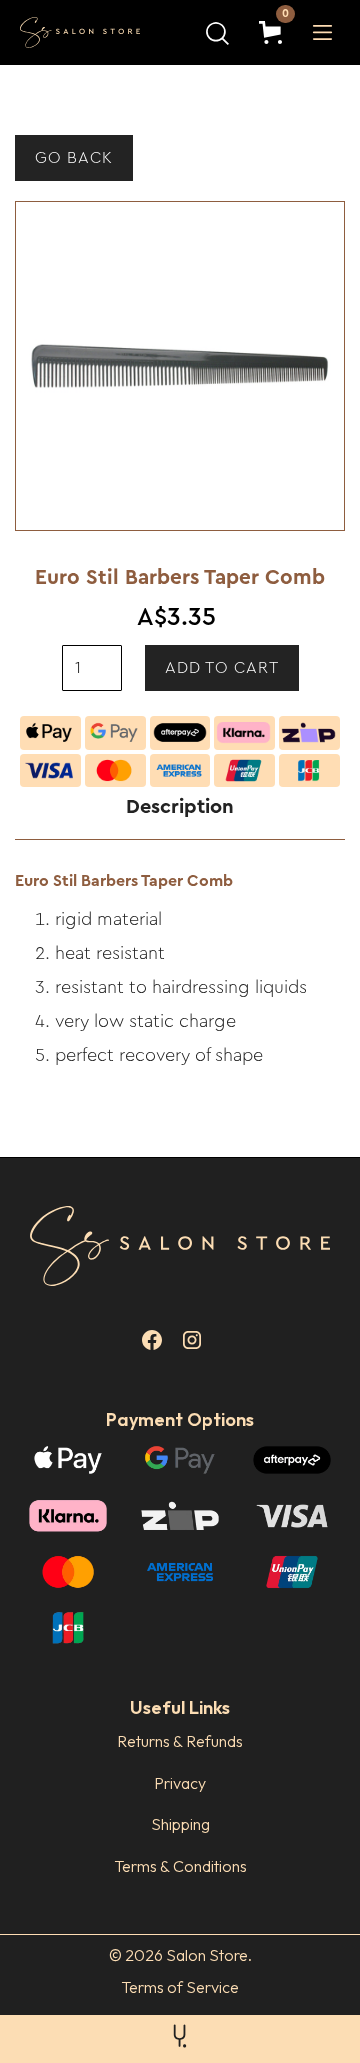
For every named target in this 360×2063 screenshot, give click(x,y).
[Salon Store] (95, 33)
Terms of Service (180, 1987)
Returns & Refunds (180, 1741)
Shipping (180, 1824)
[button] (274, 32)
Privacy (180, 1783)
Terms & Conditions (180, 1866)
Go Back (74, 158)
